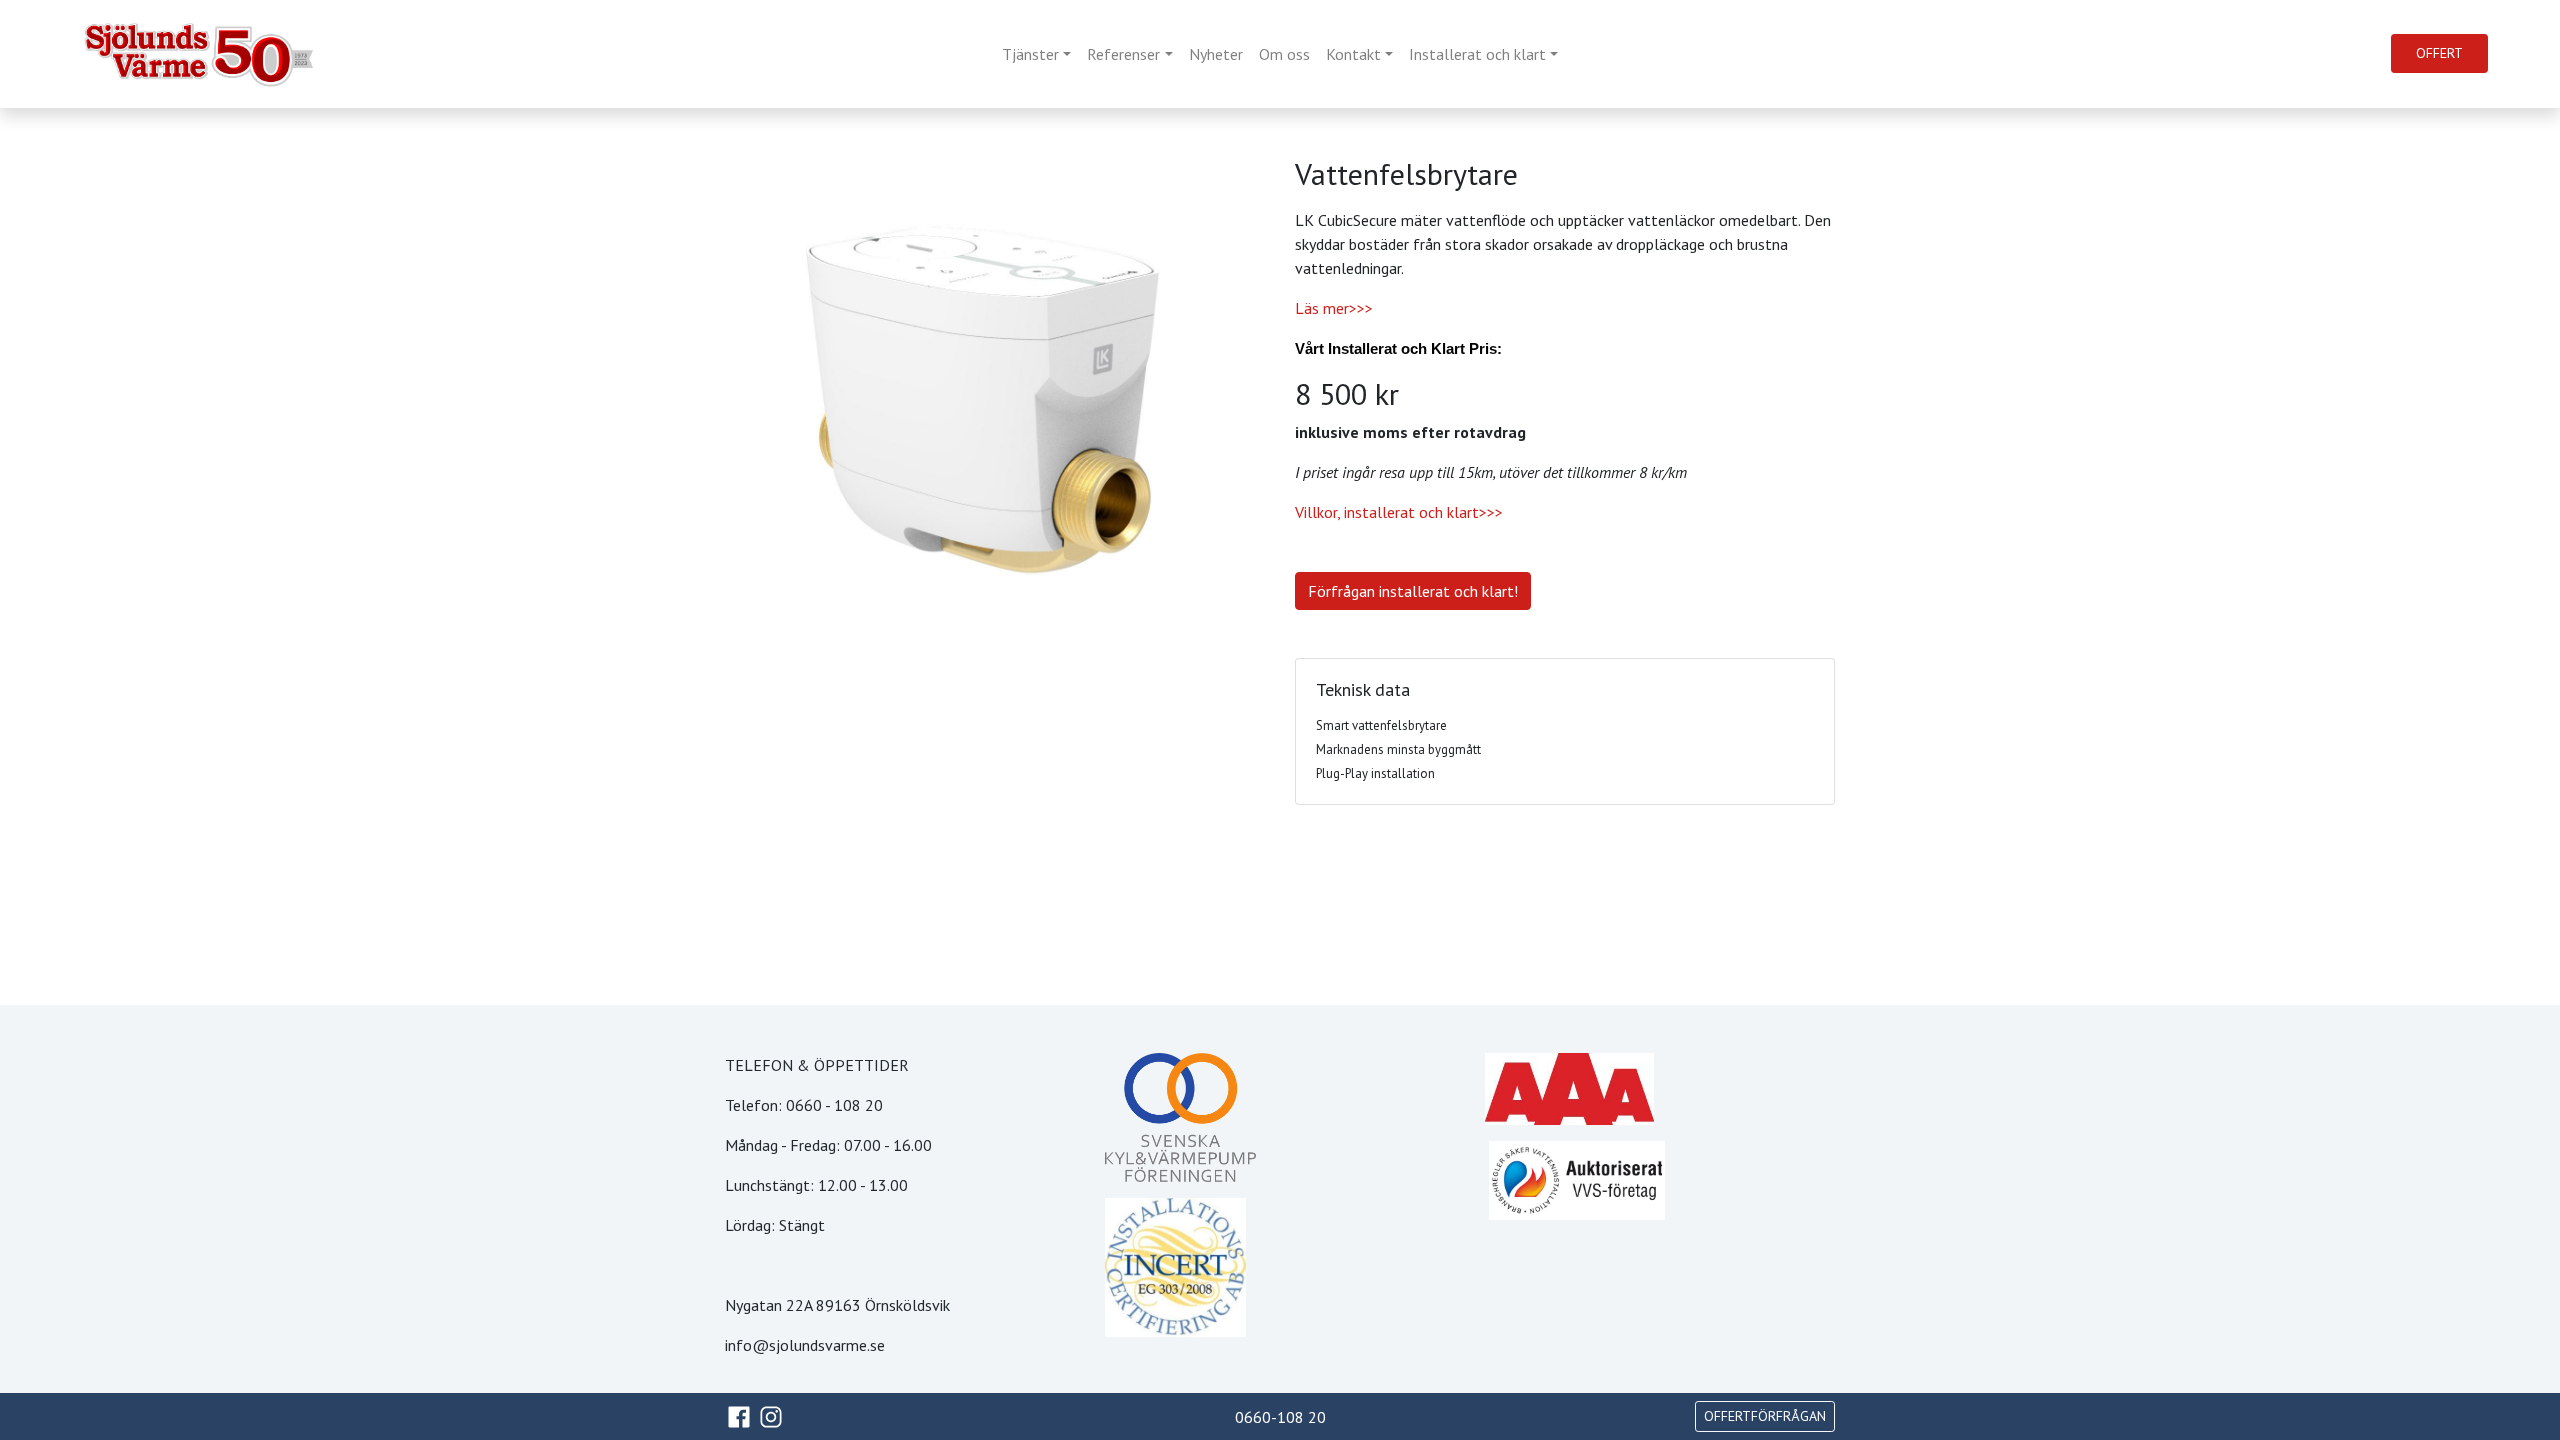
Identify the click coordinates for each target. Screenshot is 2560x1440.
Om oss (1284, 54)
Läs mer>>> (1334, 308)
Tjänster (1030, 54)
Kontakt (1353, 54)
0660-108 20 (1280, 1417)
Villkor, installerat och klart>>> (1399, 512)
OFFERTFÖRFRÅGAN (1765, 1416)
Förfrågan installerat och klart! (1413, 591)
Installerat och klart (1477, 54)
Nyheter (1216, 54)
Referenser (1123, 54)
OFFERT (2439, 53)
